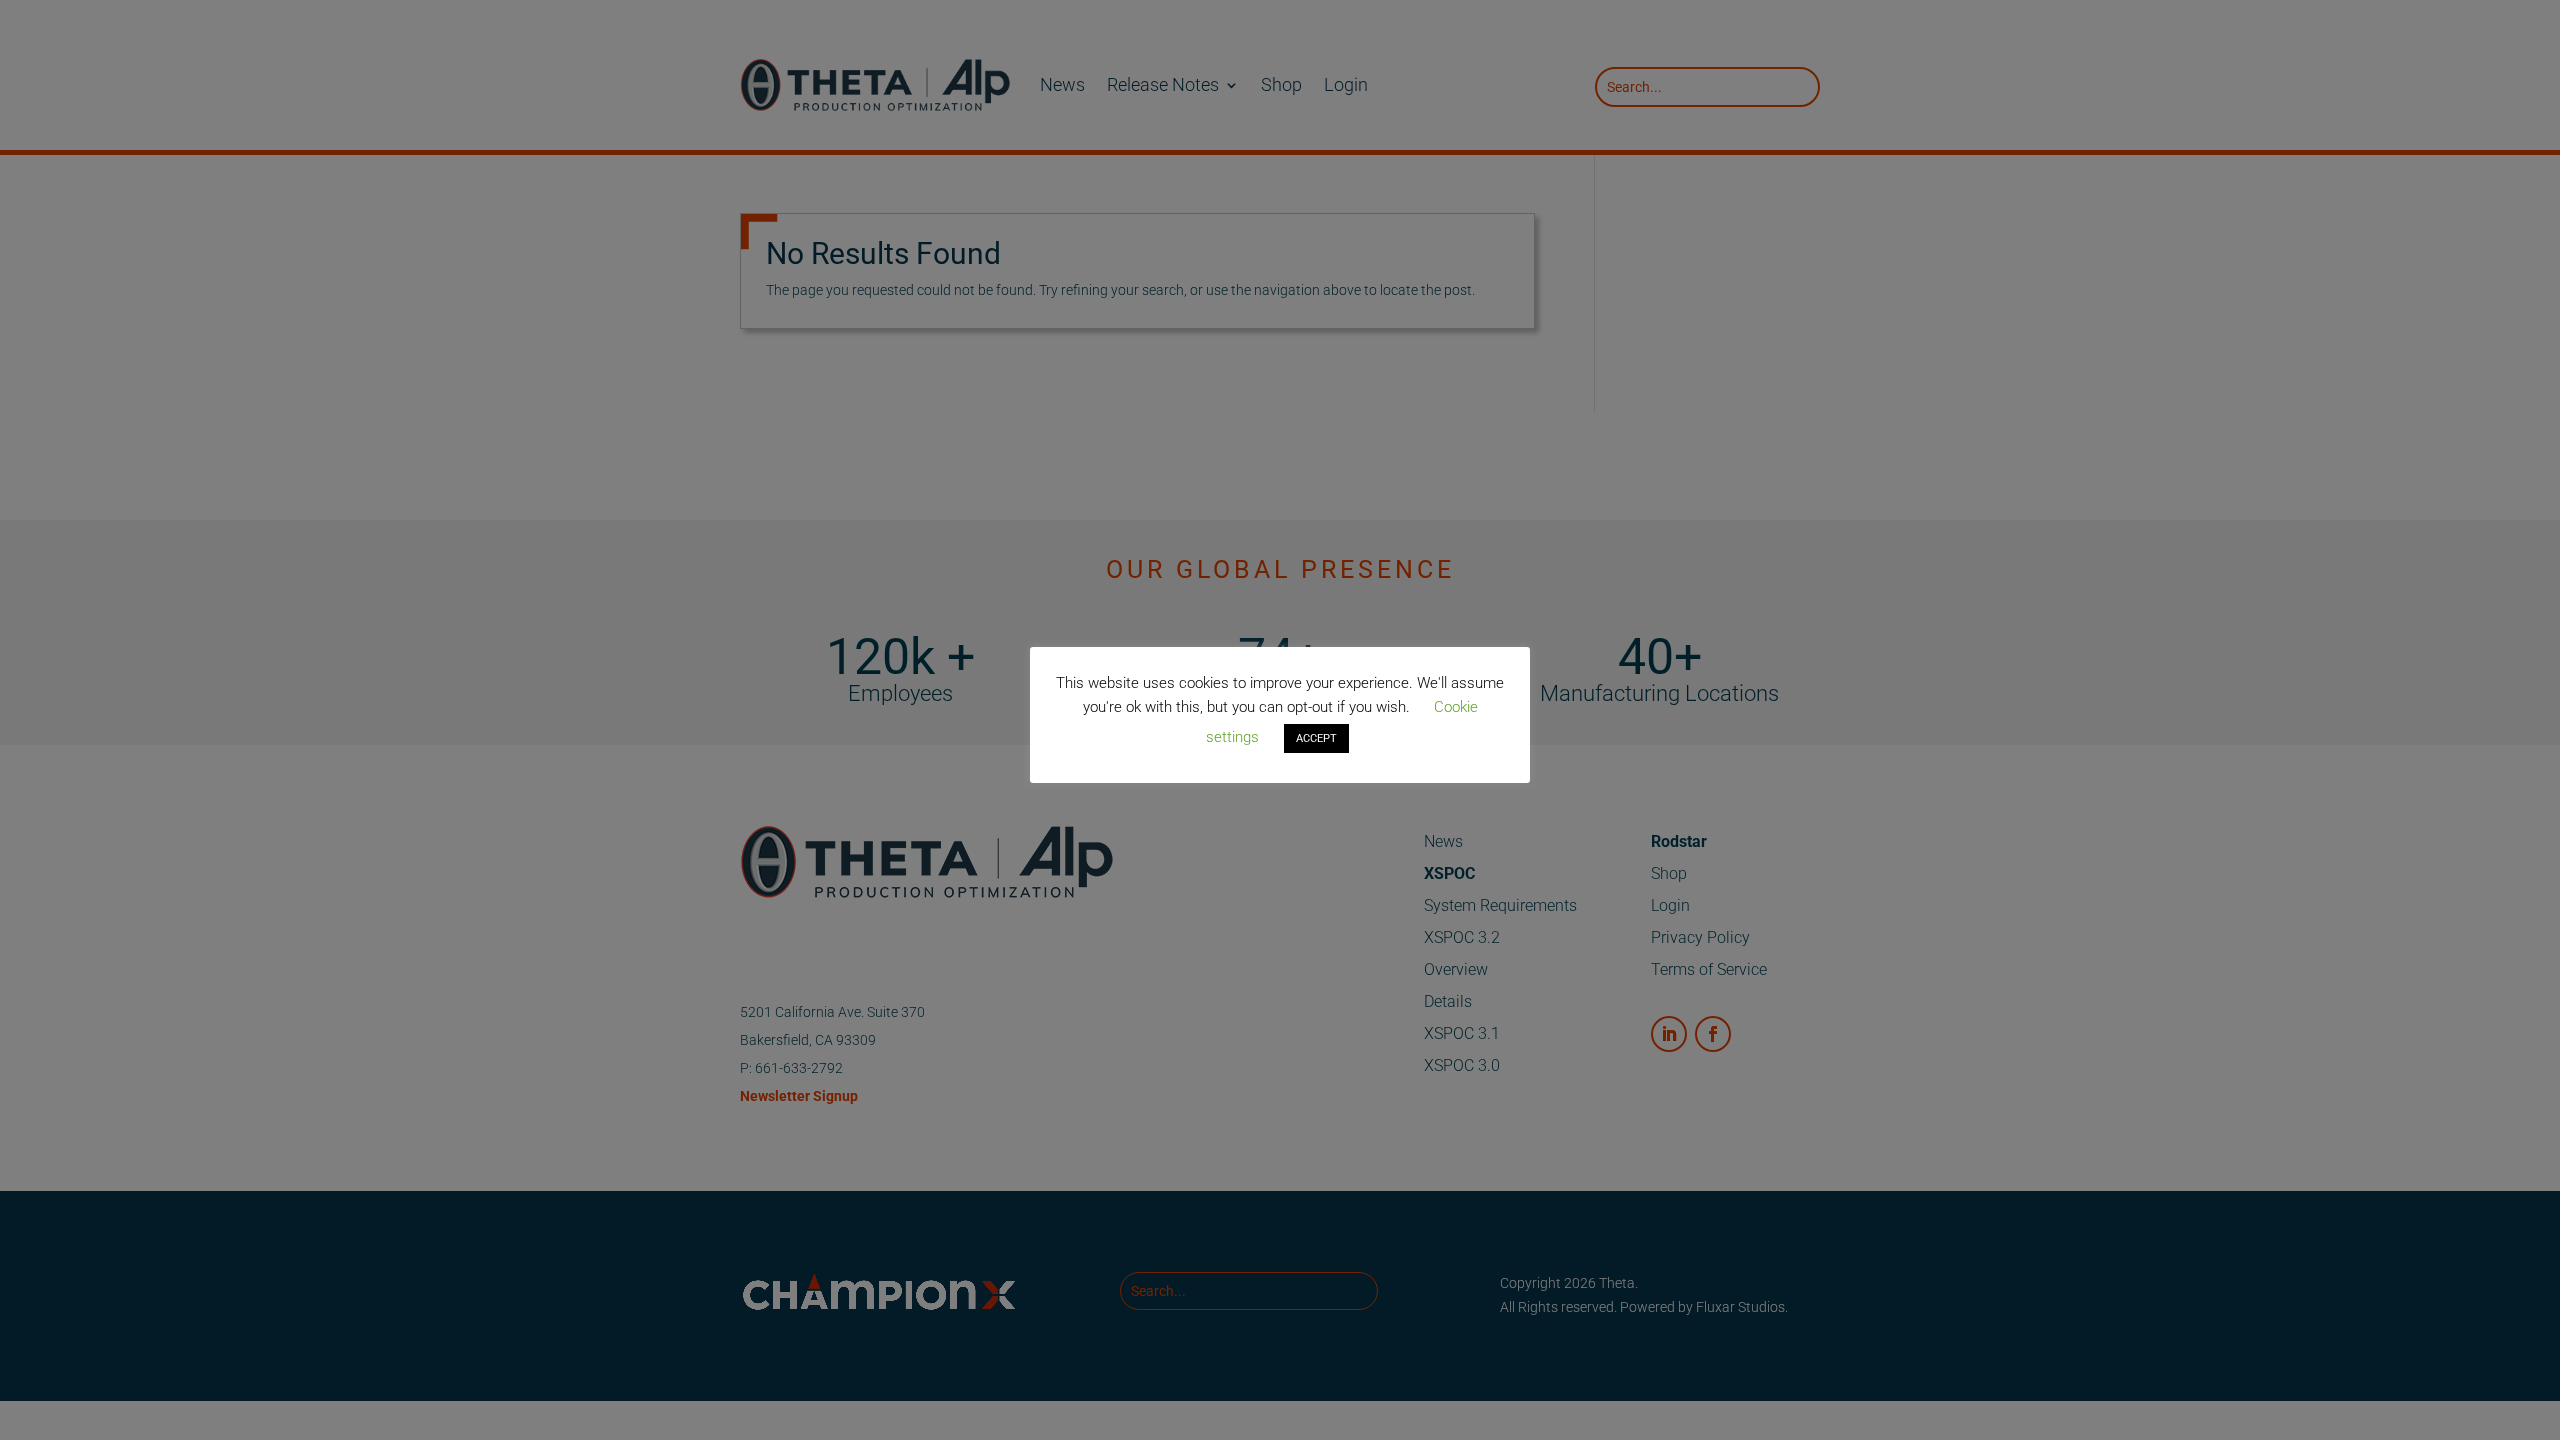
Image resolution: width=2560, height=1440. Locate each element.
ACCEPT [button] (1316, 738)
